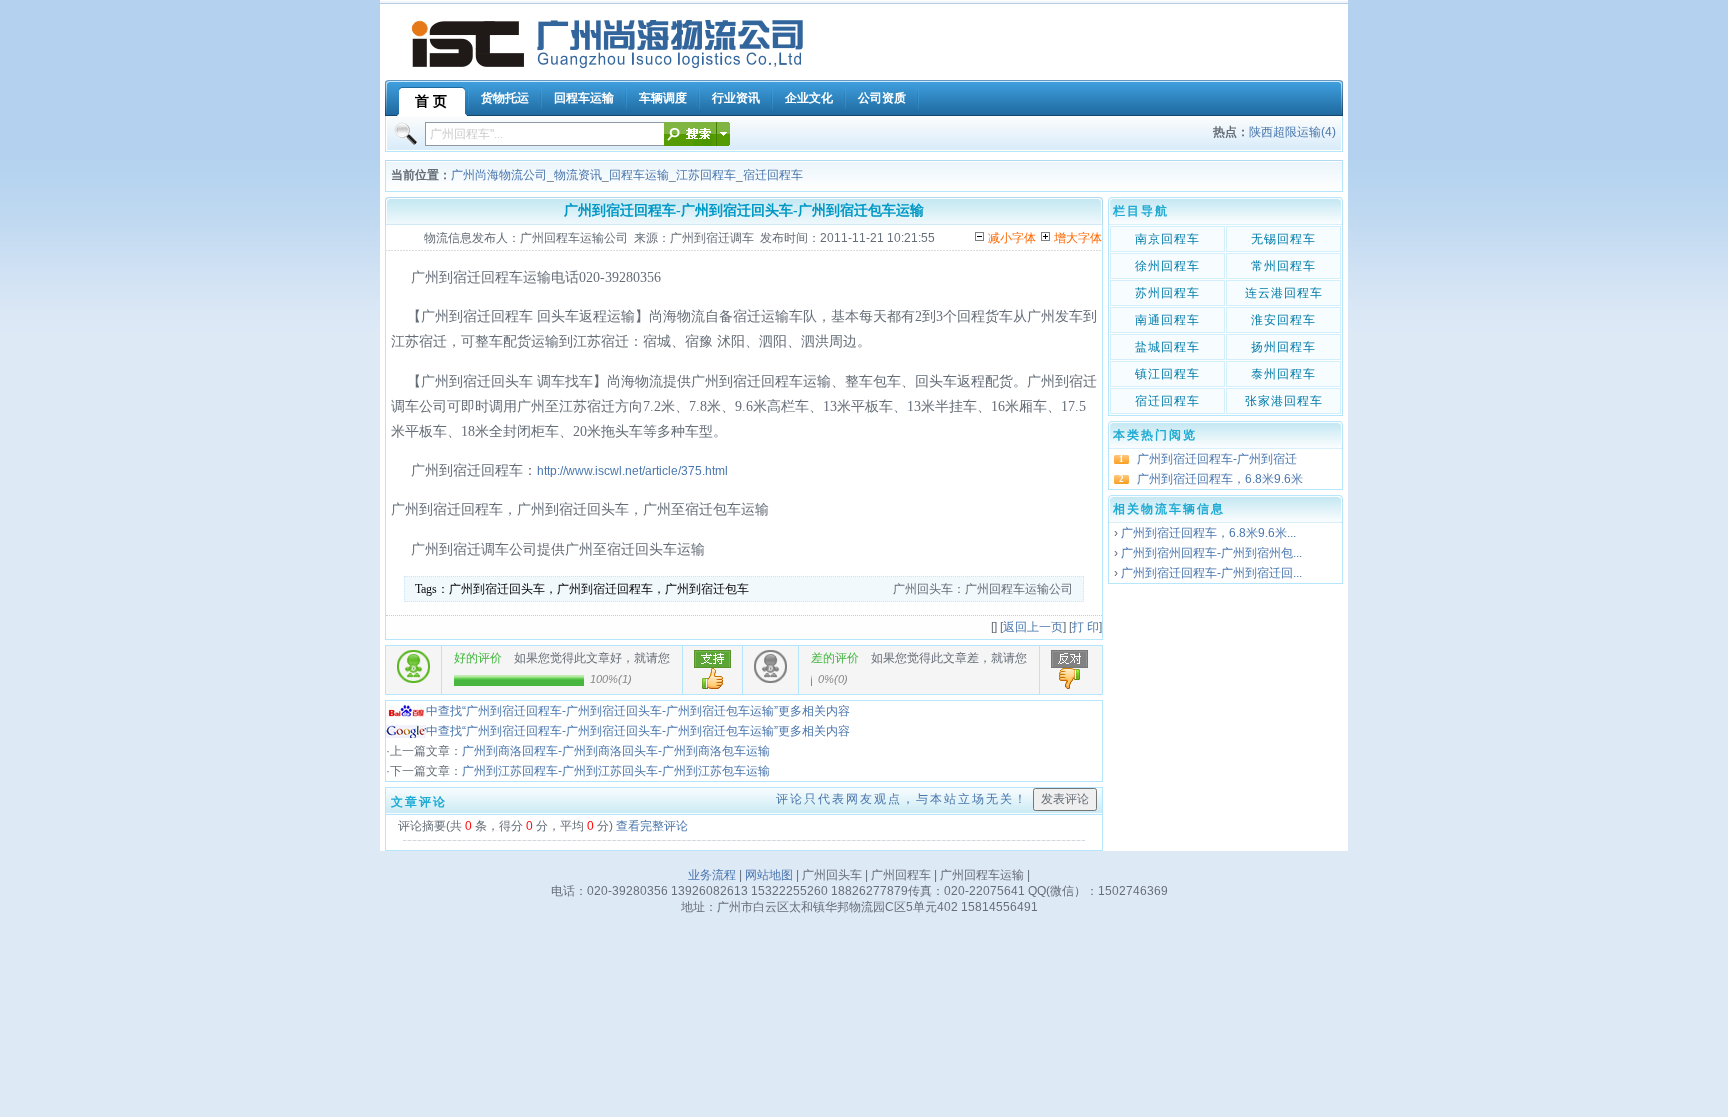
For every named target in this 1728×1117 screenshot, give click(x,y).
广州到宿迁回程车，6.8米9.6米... (1208, 533)
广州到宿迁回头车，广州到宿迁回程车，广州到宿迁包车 (599, 589)
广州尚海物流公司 (499, 175)
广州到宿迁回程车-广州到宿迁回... (1211, 573)
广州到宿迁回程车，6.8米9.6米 (1220, 479)
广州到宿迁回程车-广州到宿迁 (1217, 459)
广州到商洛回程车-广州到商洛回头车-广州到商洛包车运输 (616, 751)
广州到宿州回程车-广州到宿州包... (1211, 553)
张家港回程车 (1284, 401)
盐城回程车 (1167, 347)
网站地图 (769, 875)
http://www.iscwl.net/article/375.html (632, 471)
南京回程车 (1167, 239)
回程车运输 (639, 175)
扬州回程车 (1283, 347)
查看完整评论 (652, 826)
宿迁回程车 (773, 175)
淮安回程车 (1283, 320)
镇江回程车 (1167, 374)
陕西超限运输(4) (1292, 132)
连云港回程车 (1284, 293)
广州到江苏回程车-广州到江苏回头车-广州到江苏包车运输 (616, 771)
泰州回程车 (1283, 374)
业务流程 (712, 875)
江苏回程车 (706, 175)
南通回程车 (1167, 320)
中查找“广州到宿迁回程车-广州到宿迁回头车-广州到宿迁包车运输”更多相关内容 (638, 711)
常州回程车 (1283, 266)
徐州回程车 (1167, 266)
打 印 (1085, 627)
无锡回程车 (1283, 239)
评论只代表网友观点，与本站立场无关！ (902, 799)
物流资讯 (578, 175)
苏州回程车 (1167, 293)
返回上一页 (1033, 627)
